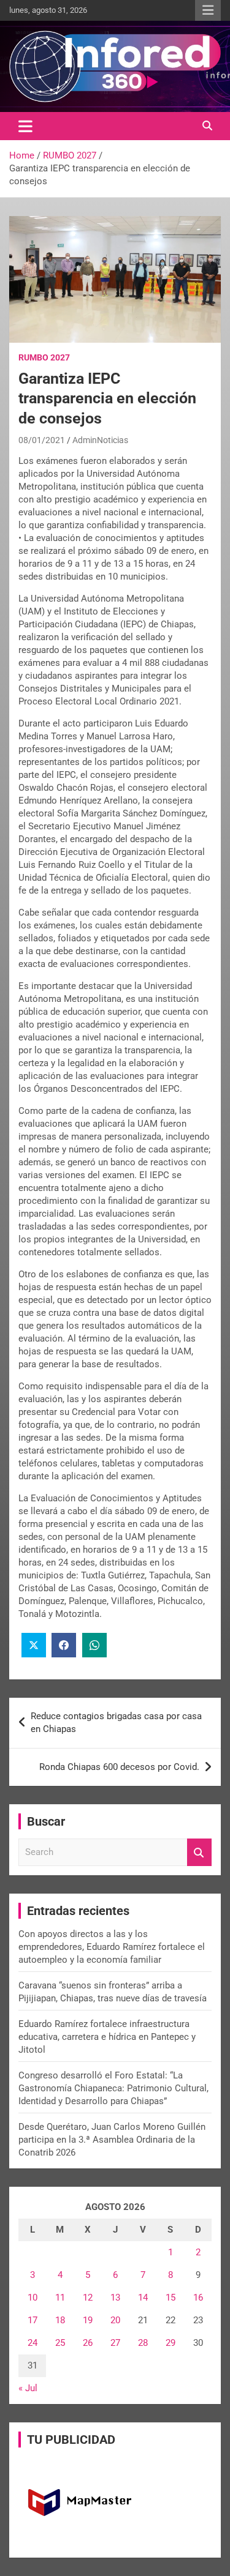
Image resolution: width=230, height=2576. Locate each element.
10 (33, 2298)
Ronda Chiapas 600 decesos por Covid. (119, 1767)
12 (88, 2298)
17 (33, 2320)
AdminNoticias (100, 440)
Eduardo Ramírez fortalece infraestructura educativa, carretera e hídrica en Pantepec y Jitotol (107, 2037)
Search (199, 1852)
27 (115, 2343)
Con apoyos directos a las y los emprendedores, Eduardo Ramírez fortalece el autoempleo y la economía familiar (112, 1947)
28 (143, 2343)
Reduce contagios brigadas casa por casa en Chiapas (116, 1723)
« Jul (28, 2388)
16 (198, 2298)
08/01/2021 (42, 440)
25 (60, 2343)
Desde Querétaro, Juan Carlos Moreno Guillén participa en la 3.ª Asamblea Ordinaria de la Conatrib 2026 (112, 2140)
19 (88, 2320)
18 (60, 2320)
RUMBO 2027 (44, 357)
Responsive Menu (208, 10)
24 (33, 2343)
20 (115, 2320)
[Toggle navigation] (25, 126)
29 (171, 2343)
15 (171, 2298)
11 (60, 2298)
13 (115, 2298)
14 (143, 2298)
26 (88, 2343)
